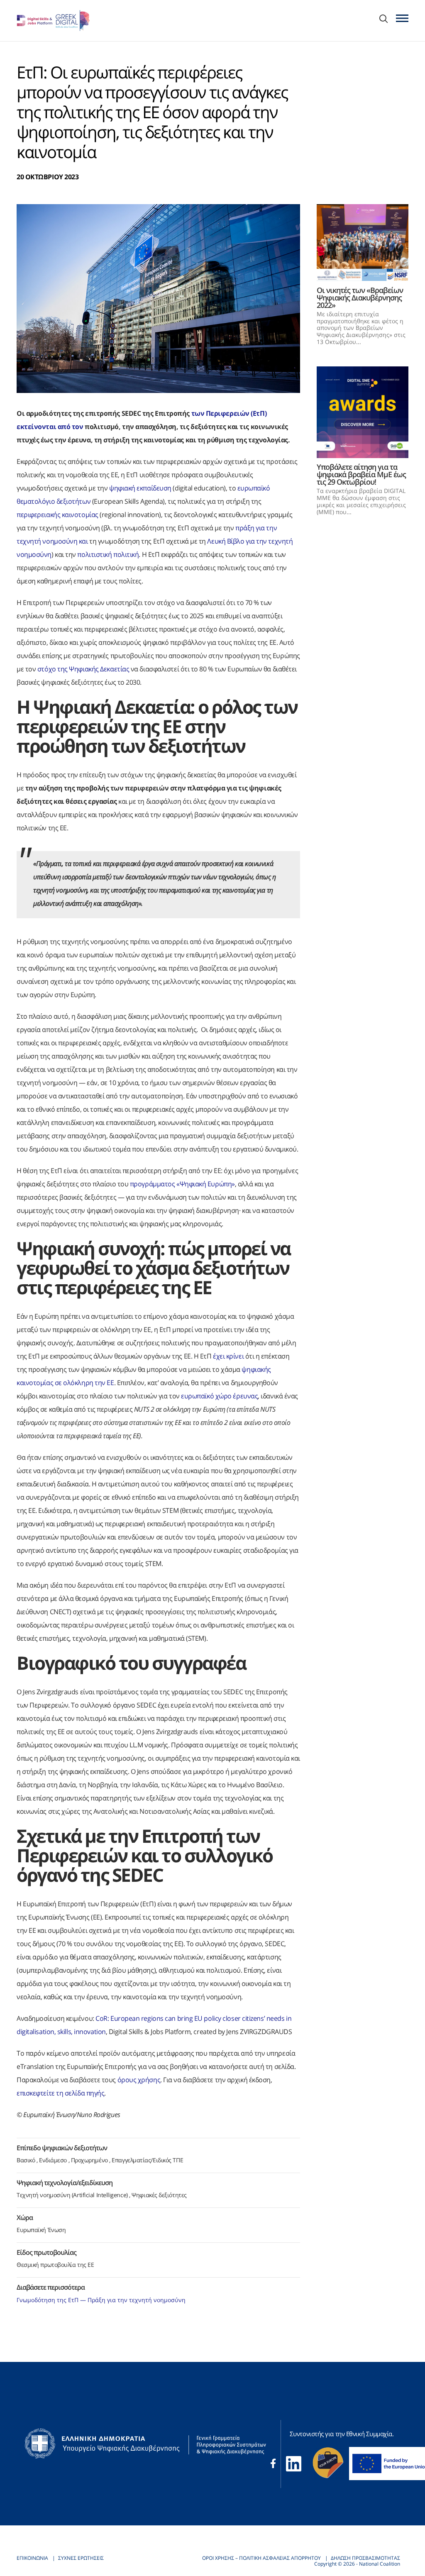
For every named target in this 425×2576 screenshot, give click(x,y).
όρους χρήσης (139, 2080)
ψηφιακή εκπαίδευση (140, 488)
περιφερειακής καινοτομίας (58, 515)
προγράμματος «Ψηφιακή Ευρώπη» (182, 1184)
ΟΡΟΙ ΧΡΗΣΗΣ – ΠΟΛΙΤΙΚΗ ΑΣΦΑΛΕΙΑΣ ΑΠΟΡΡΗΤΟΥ (261, 2558)
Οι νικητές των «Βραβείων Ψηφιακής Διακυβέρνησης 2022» (360, 298)
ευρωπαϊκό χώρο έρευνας (219, 1396)
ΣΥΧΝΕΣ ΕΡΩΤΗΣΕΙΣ (81, 2558)
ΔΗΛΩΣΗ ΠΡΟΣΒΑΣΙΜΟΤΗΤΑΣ (365, 2558)
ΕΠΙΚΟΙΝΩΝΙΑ (32, 2558)
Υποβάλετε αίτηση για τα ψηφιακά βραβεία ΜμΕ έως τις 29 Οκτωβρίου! (361, 474)
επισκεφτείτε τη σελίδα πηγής (60, 2093)
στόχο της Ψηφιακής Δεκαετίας (83, 669)
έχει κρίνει (228, 1356)
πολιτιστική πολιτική (108, 554)
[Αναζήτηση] (383, 20)
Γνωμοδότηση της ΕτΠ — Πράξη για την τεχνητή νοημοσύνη (101, 2300)
